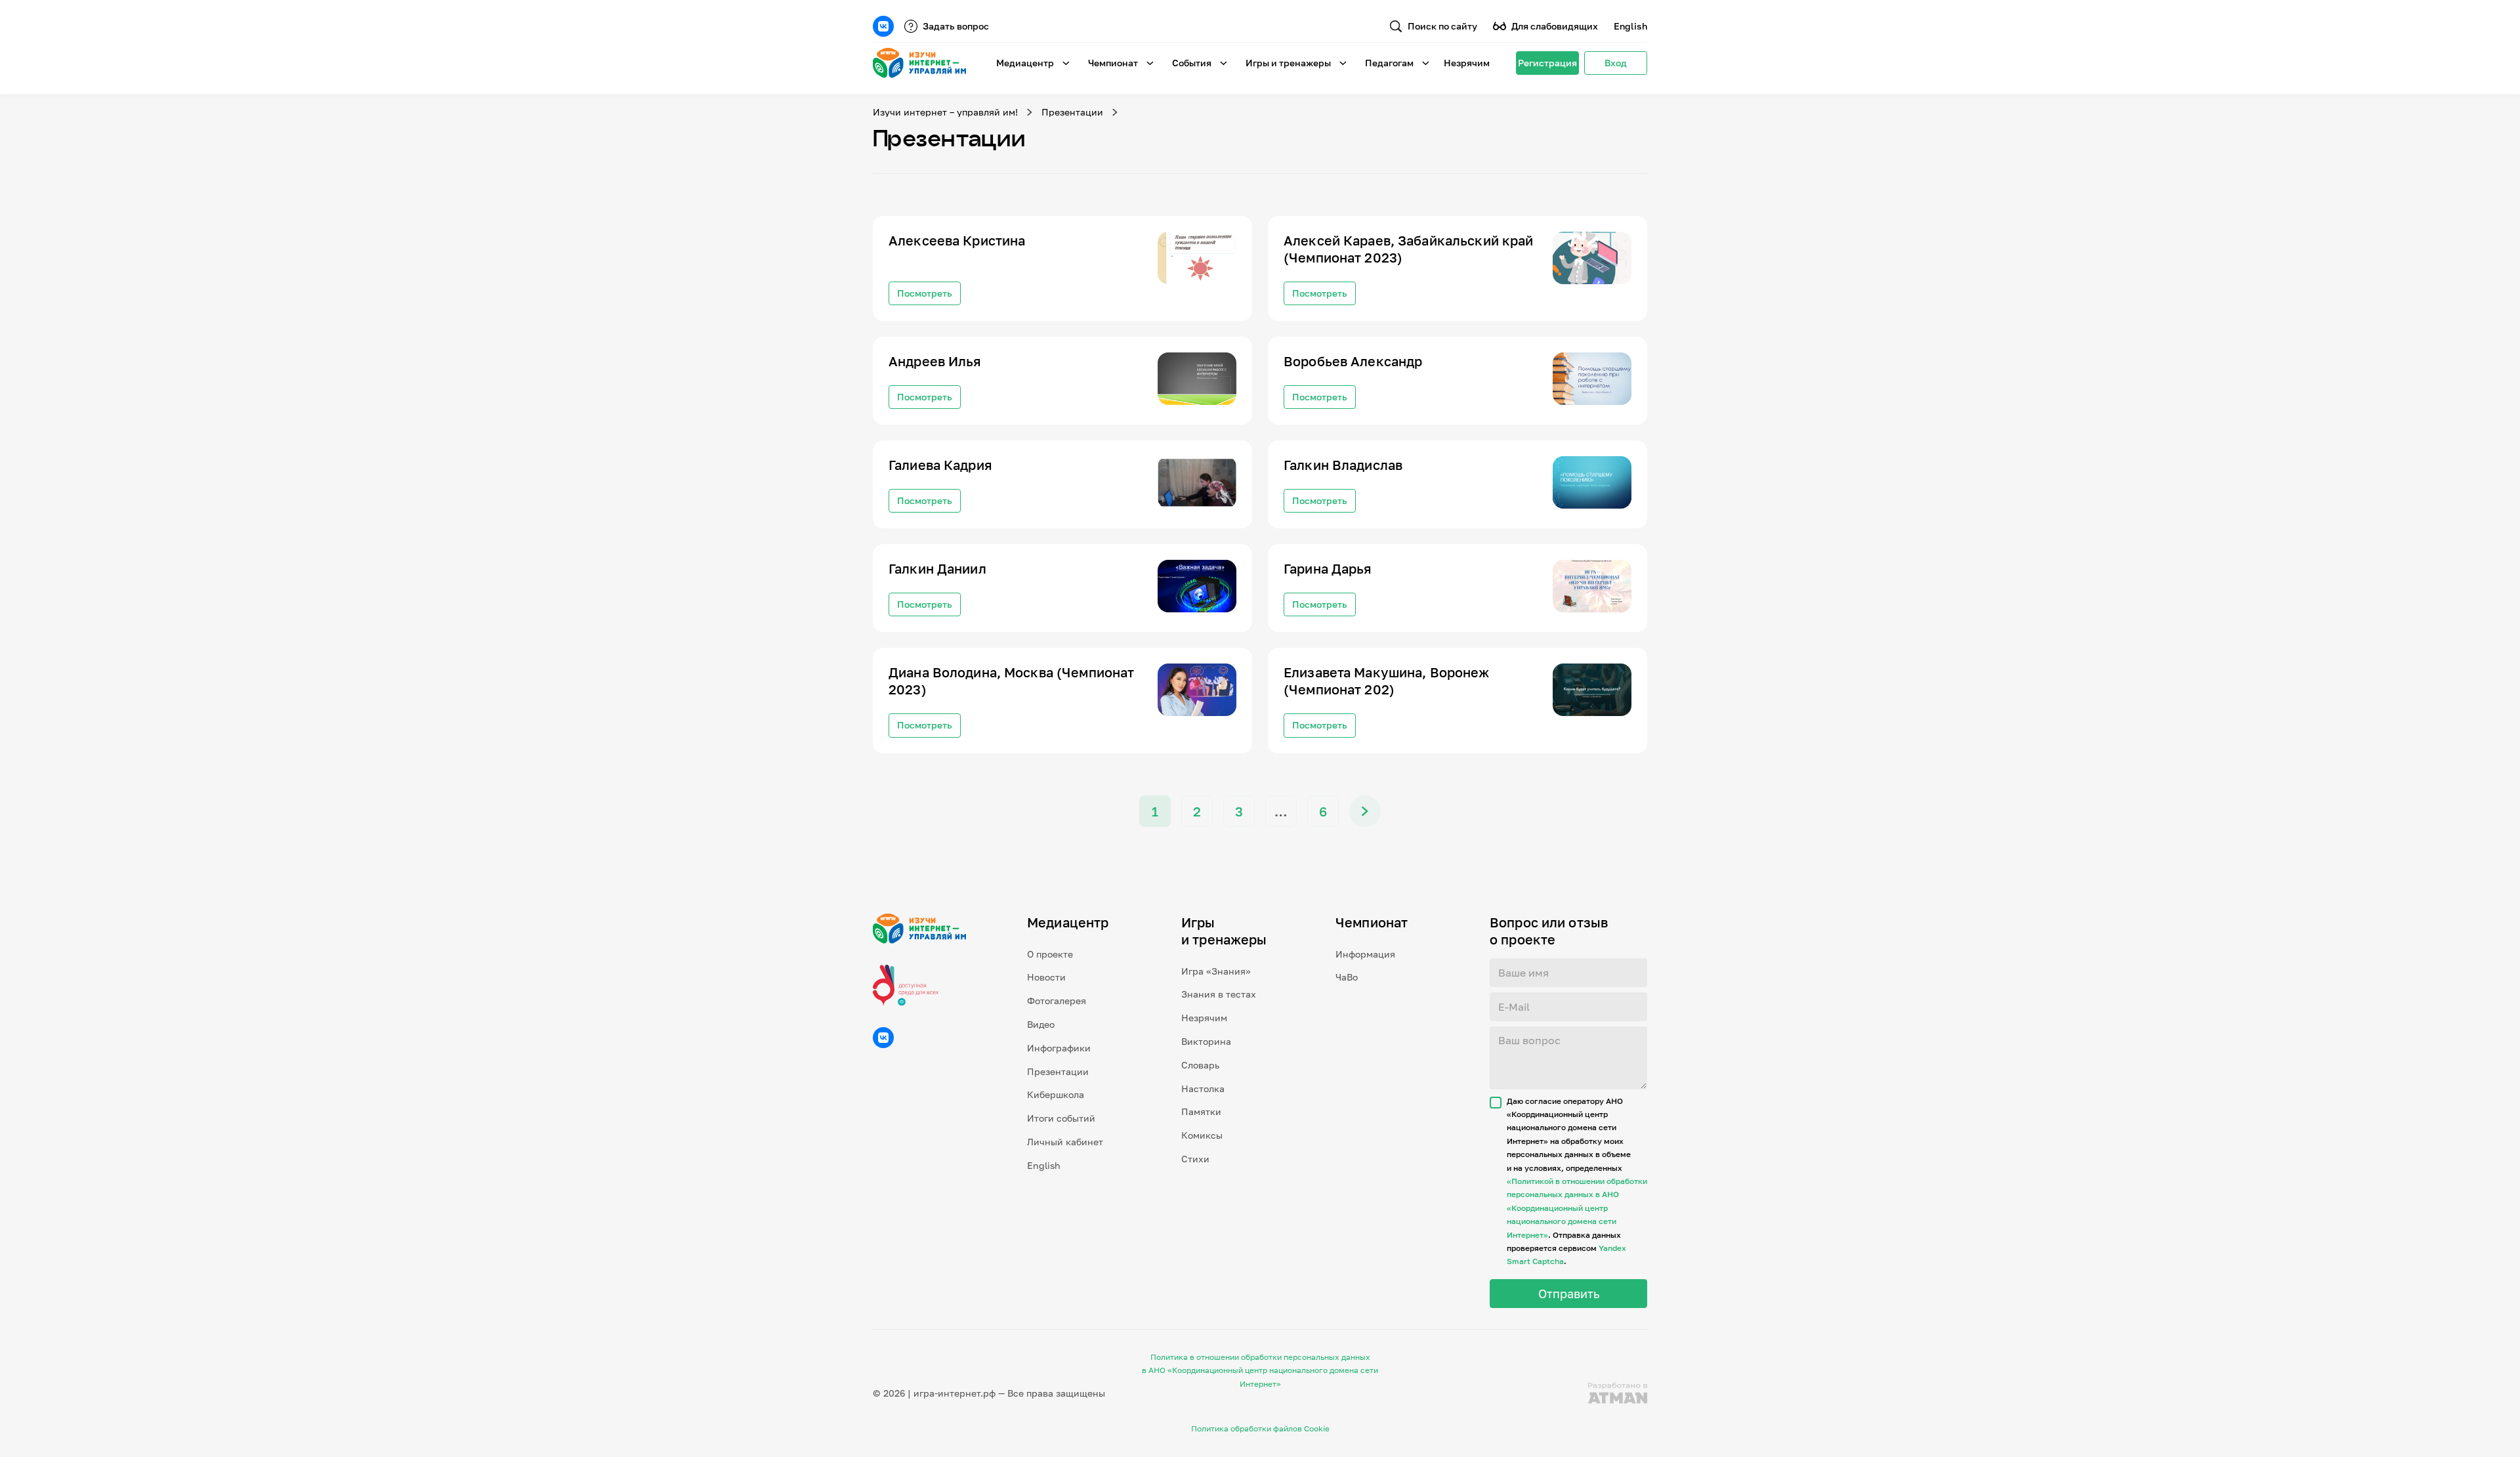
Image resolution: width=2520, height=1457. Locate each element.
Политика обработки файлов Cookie (1260, 1428)
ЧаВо (1347, 977)
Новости (1046, 977)
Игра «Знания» (1216, 971)
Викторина (1206, 1041)
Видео (1041, 1024)
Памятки (1201, 1111)
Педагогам (1389, 63)
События (1192, 63)
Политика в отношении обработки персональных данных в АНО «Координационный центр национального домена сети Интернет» (1260, 1370)
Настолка (1203, 1088)
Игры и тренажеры (1288, 63)
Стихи (1195, 1159)
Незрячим (1467, 63)
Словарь (1200, 1065)
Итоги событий (1061, 1118)
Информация (1365, 954)
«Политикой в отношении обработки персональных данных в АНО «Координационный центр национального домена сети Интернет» (1577, 1208)
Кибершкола (1056, 1094)
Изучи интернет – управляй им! (945, 112)
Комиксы (1202, 1135)
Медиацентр (1025, 63)
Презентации (1072, 112)
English (1630, 26)
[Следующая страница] (1365, 811)
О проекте (1050, 954)
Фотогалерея (1057, 1001)
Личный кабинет (1065, 1142)
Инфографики (1059, 1048)
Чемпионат (1113, 63)
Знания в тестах (1219, 994)
